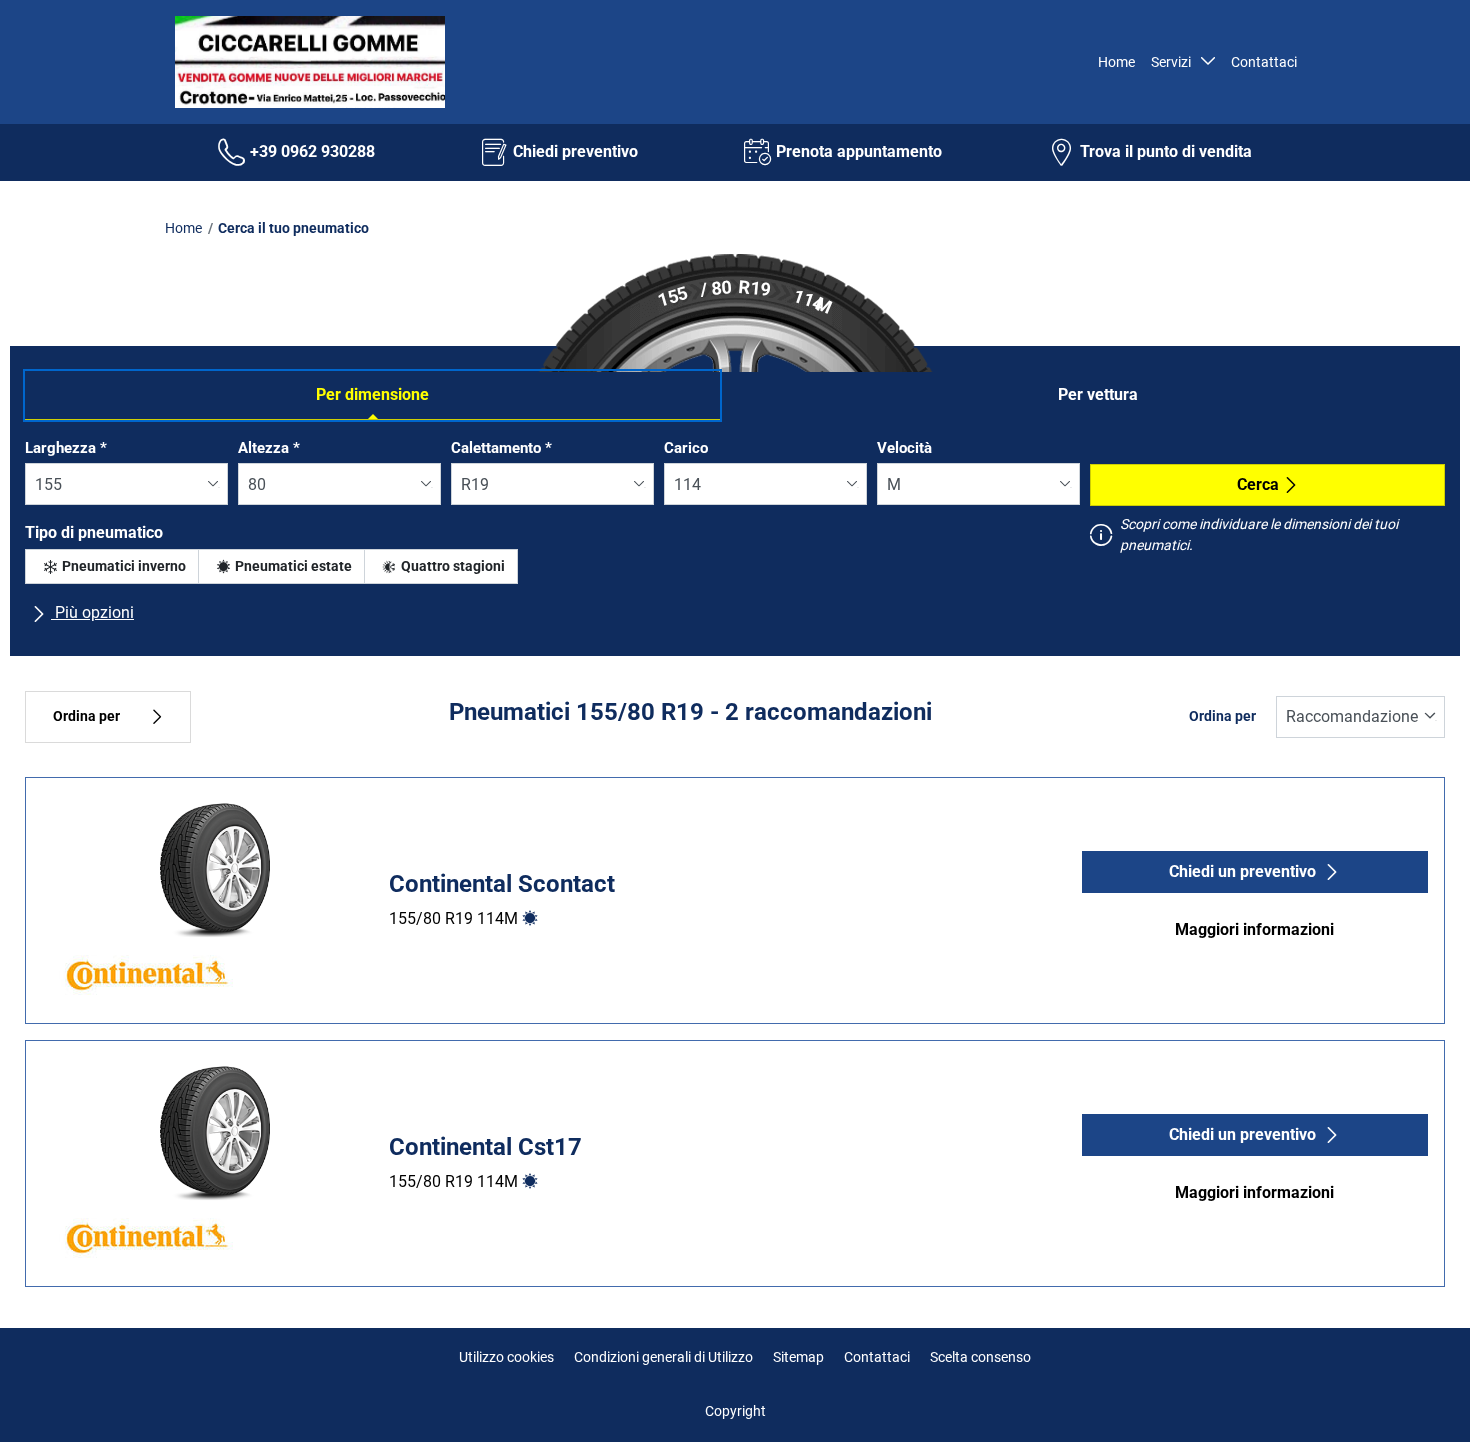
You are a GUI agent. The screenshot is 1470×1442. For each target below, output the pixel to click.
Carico (686, 448)
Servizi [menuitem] (1174, 62)
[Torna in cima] (1417, 1399)
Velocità (904, 448)
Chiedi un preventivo (1242, 871)
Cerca (1258, 484)
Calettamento (501, 448)
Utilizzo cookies (506, 1357)
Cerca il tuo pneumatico (293, 228)
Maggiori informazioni (1254, 929)
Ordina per (86, 716)
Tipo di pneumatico (94, 532)
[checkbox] (112, 566)
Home (183, 228)
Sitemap (798, 1357)
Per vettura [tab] (1098, 394)
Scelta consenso (980, 1357)
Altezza (269, 448)
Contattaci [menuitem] (1264, 62)
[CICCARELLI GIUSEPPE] (305, 62)
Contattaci (877, 1357)
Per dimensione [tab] (372, 394)
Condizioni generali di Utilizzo (663, 1357)
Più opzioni (92, 612)
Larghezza (66, 448)
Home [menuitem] (1116, 62)
